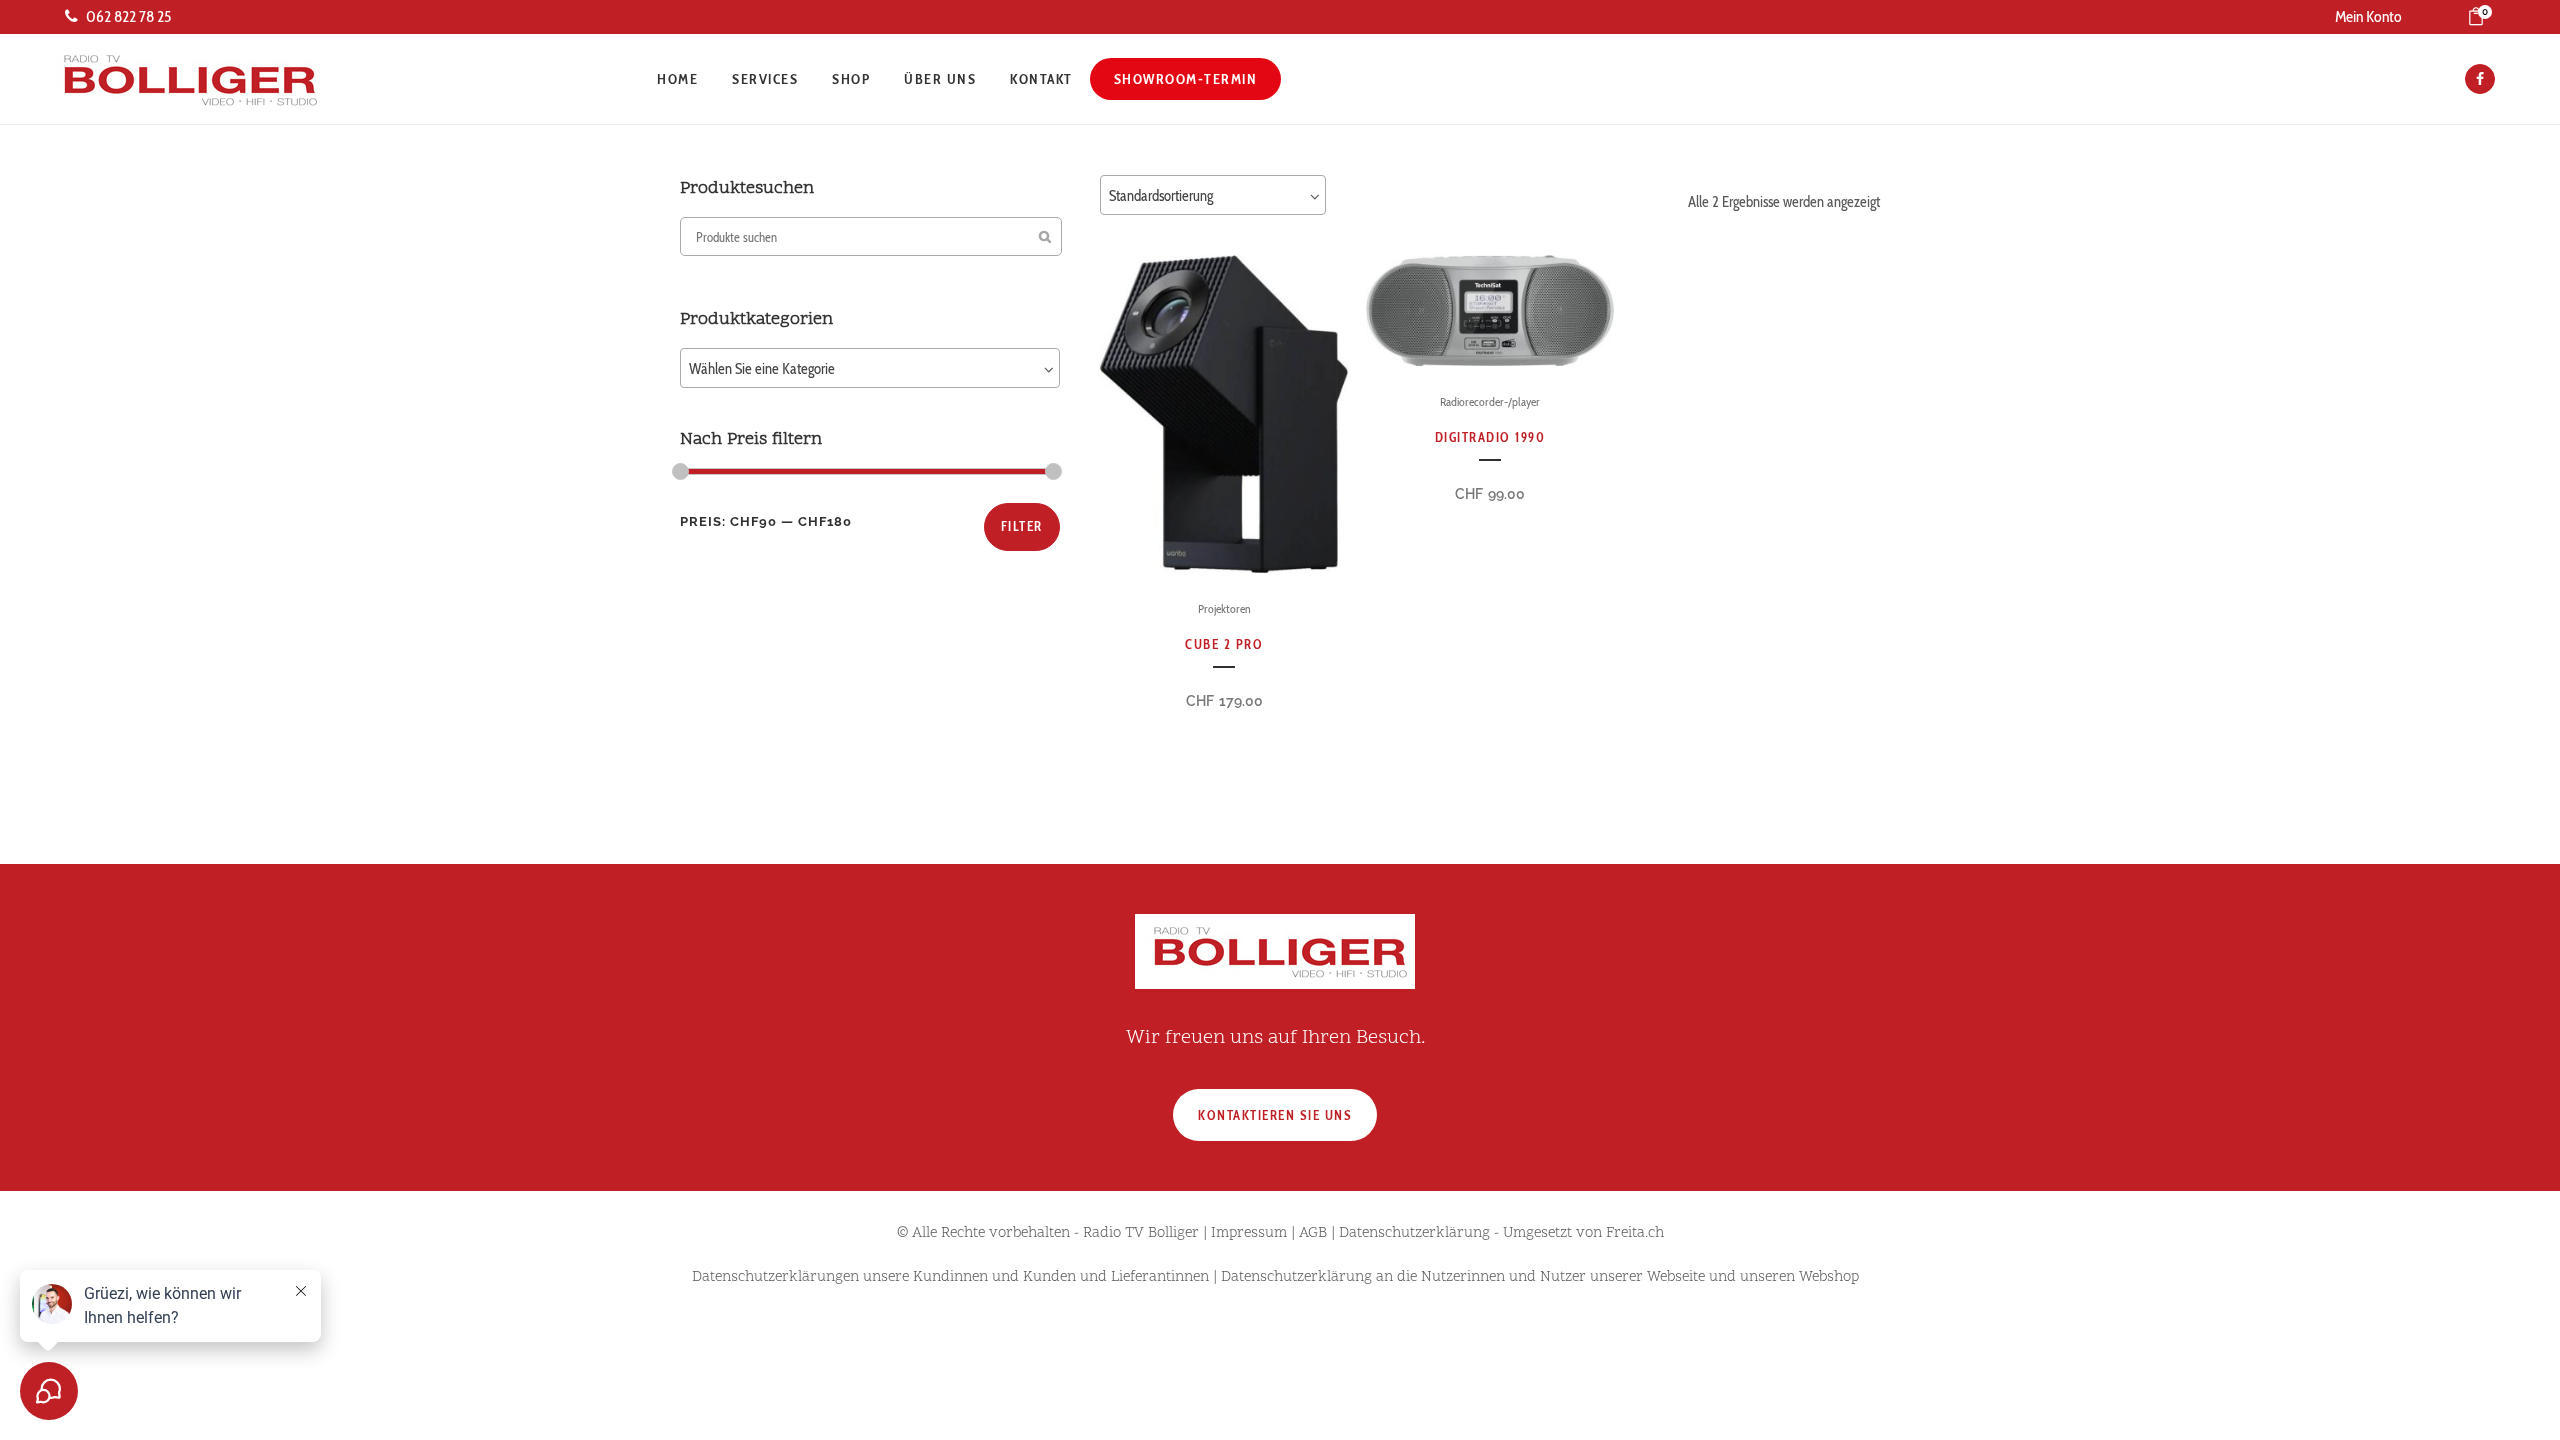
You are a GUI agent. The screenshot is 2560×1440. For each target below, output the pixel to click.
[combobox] (870, 368)
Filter (1022, 526)
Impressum (1249, 1233)
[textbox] (870, 369)
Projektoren (1224, 608)
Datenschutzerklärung (1414, 1233)
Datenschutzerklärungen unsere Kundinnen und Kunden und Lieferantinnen (950, 1277)
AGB (1313, 1233)
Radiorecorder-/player (1490, 401)
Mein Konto (2368, 16)
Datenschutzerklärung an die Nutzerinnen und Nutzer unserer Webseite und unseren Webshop (1540, 1277)
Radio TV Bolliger (1141, 1233)
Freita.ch (1635, 1233)
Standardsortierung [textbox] (1161, 196)
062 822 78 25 (128, 16)
